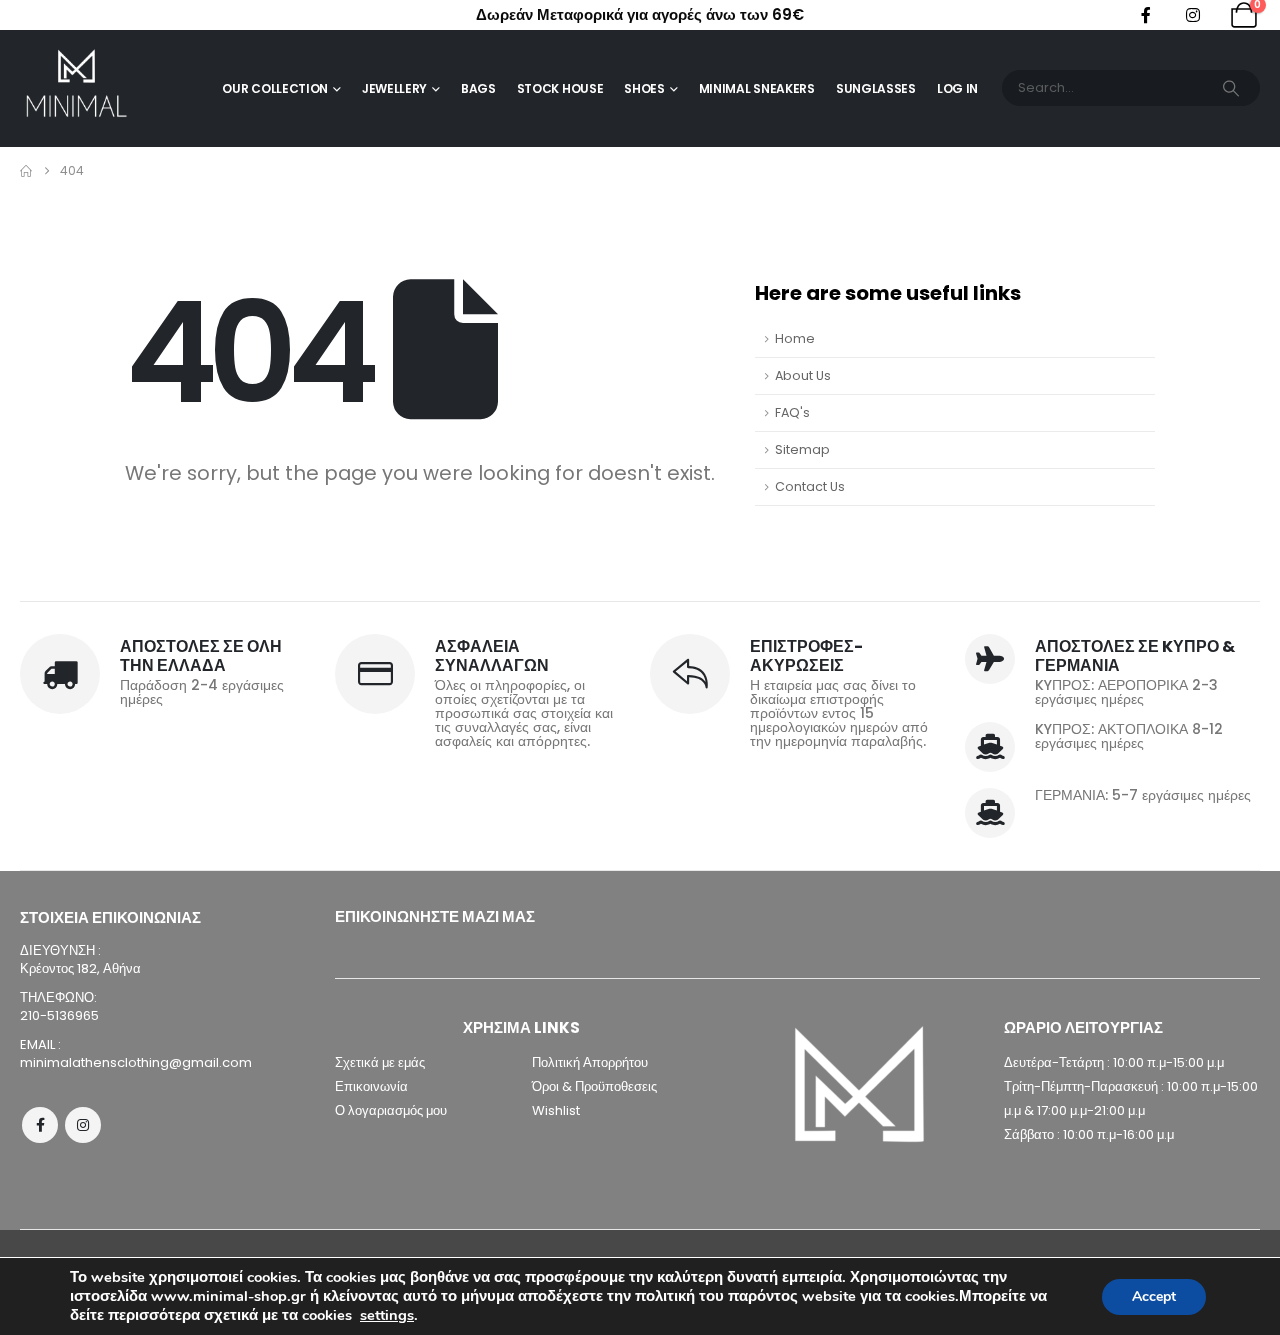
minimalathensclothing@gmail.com (136, 1062)
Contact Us (810, 486)
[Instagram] (1193, 15)
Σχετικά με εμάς (380, 1062)
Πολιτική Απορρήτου (590, 1062)
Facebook (40, 1125)
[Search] (1231, 88)
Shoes (644, 88)
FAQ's (792, 412)
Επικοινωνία (371, 1086)
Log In (957, 88)
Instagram (83, 1125)
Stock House (560, 88)
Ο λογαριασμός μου (391, 1110)
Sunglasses (876, 88)
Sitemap (802, 449)
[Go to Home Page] (26, 171)
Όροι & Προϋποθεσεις (594, 1086)
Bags (478, 88)
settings (387, 1315)
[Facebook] (1146, 15)
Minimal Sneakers (757, 88)
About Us (803, 375)
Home (795, 338)
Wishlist (556, 1110)
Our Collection (275, 88)
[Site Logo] (75, 88)
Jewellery (394, 88)
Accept (1154, 1296)
